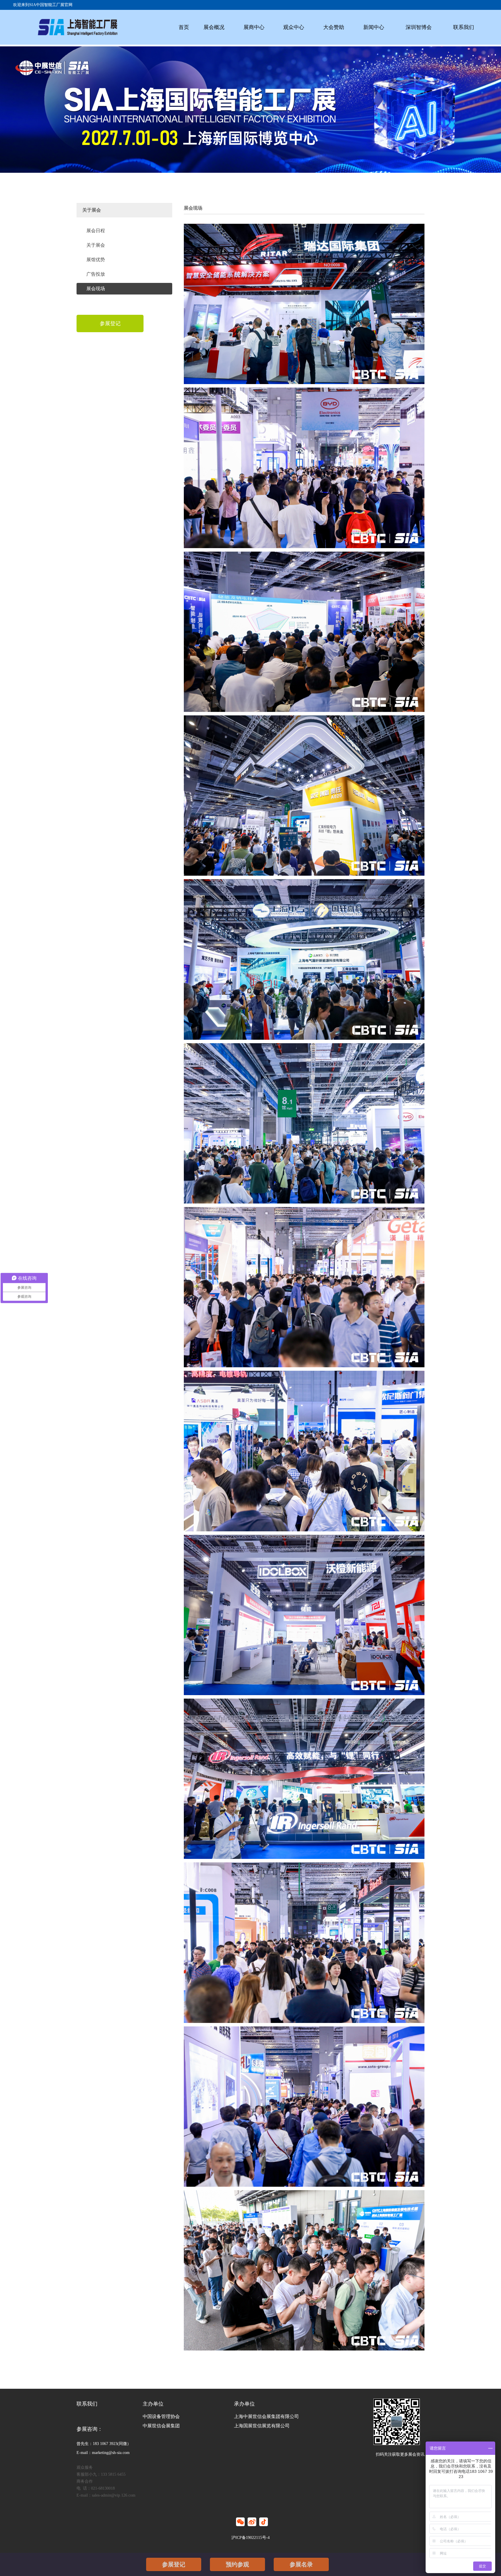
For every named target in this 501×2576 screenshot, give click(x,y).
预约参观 (237, 2564)
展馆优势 (96, 260)
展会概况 (214, 27)
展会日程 (96, 231)
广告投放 (96, 274)
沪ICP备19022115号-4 (251, 2538)
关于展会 (96, 245)
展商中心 (254, 27)
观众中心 (294, 27)
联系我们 (464, 27)
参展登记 (174, 2564)
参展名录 (301, 2564)
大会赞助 (334, 27)
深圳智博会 (419, 27)
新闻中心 (374, 27)
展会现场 (96, 289)
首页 (184, 27)
